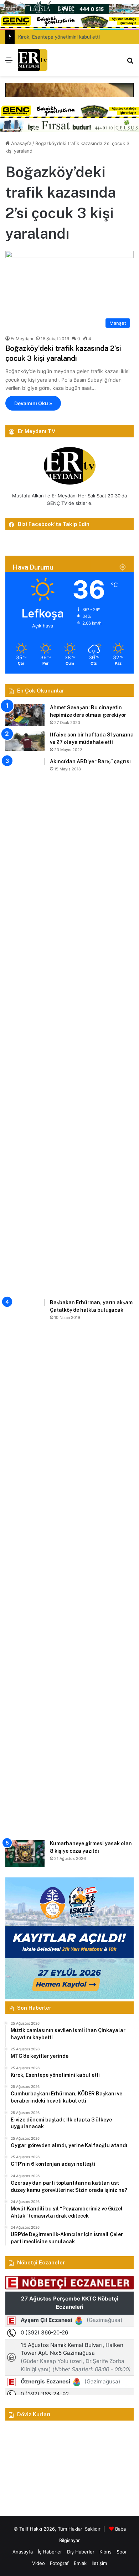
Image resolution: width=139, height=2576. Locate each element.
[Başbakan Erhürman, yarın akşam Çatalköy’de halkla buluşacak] (25, 1567)
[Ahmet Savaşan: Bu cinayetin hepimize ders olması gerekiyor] (25, 715)
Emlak (80, 2563)
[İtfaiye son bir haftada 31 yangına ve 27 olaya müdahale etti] (25, 741)
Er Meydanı (22, 339)
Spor (122, 2552)
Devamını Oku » (33, 403)
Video (38, 2563)
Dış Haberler (81, 2552)
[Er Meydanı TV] (33, 60)
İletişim (99, 2563)
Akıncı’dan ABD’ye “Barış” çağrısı (90, 761)
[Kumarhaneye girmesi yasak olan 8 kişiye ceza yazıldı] (25, 1853)
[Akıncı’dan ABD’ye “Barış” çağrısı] (25, 1026)
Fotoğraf (59, 2563)
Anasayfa (20, 143)
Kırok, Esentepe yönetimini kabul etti (59, 37)
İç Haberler (50, 2552)
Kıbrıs (105, 2552)
